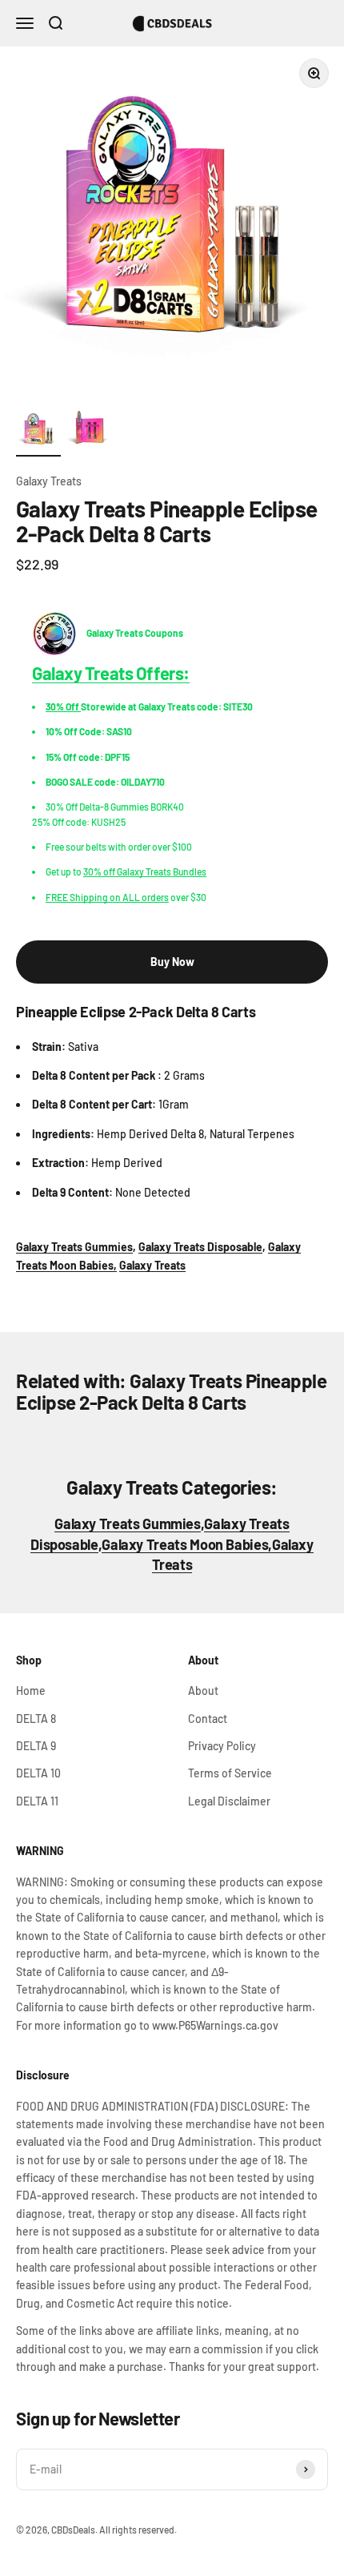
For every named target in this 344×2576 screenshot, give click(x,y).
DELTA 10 (38, 1773)
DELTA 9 (36, 1746)
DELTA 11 (37, 1801)
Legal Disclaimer (229, 1801)
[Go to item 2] (90, 432)
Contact (208, 1719)
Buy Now (172, 962)
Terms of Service (230, 1773)
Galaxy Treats (49, 481)
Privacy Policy (222, 1746)
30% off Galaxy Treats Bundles (145, 871)
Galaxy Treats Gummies (74, 1247)
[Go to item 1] (38, 432)
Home (31, 1690)
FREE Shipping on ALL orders (107, 897)
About (203, 1690)
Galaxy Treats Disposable (200, 1247)
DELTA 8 (36, 1719)
